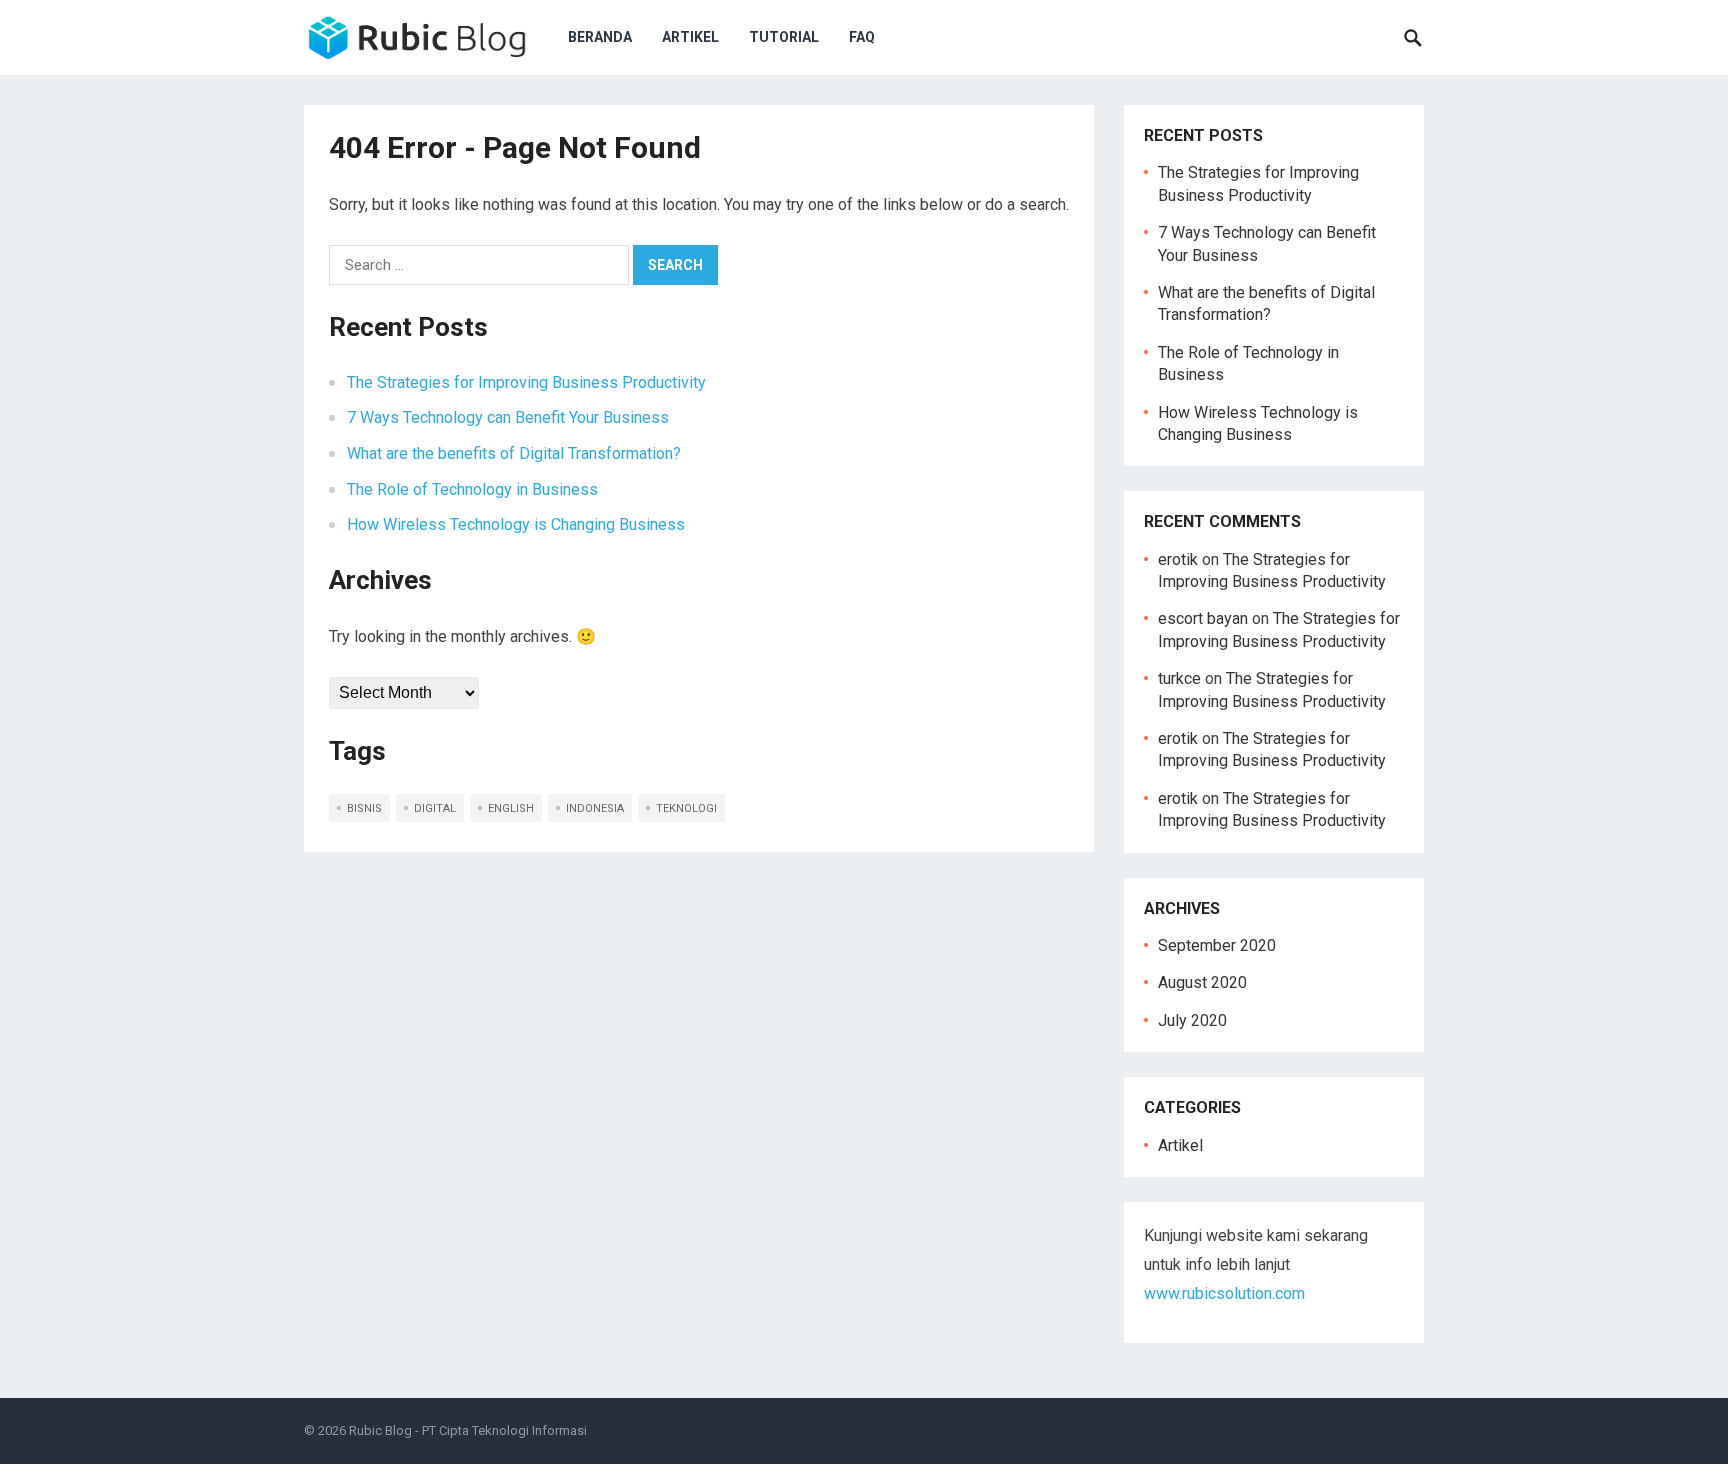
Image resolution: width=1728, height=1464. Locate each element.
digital (435, 808)
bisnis (364, 808)
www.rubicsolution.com (1224, 1293)
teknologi (686, 808)
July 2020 (1192, 1020)
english (511, 808)
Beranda (600, 37)
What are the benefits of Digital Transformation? (514, 453)
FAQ (862, 37)
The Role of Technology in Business (472, 489)
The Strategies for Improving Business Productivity (526, 382)
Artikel (690, 37)
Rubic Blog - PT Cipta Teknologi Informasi (468, 1430)
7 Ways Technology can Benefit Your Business (508, 417)
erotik (1178, 559)
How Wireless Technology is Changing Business (516, 524)
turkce (1179, 678)
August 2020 (1202, 982)
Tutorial (784, 37)
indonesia (595, 808)
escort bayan (1203, 618)
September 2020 (1217, 945)
